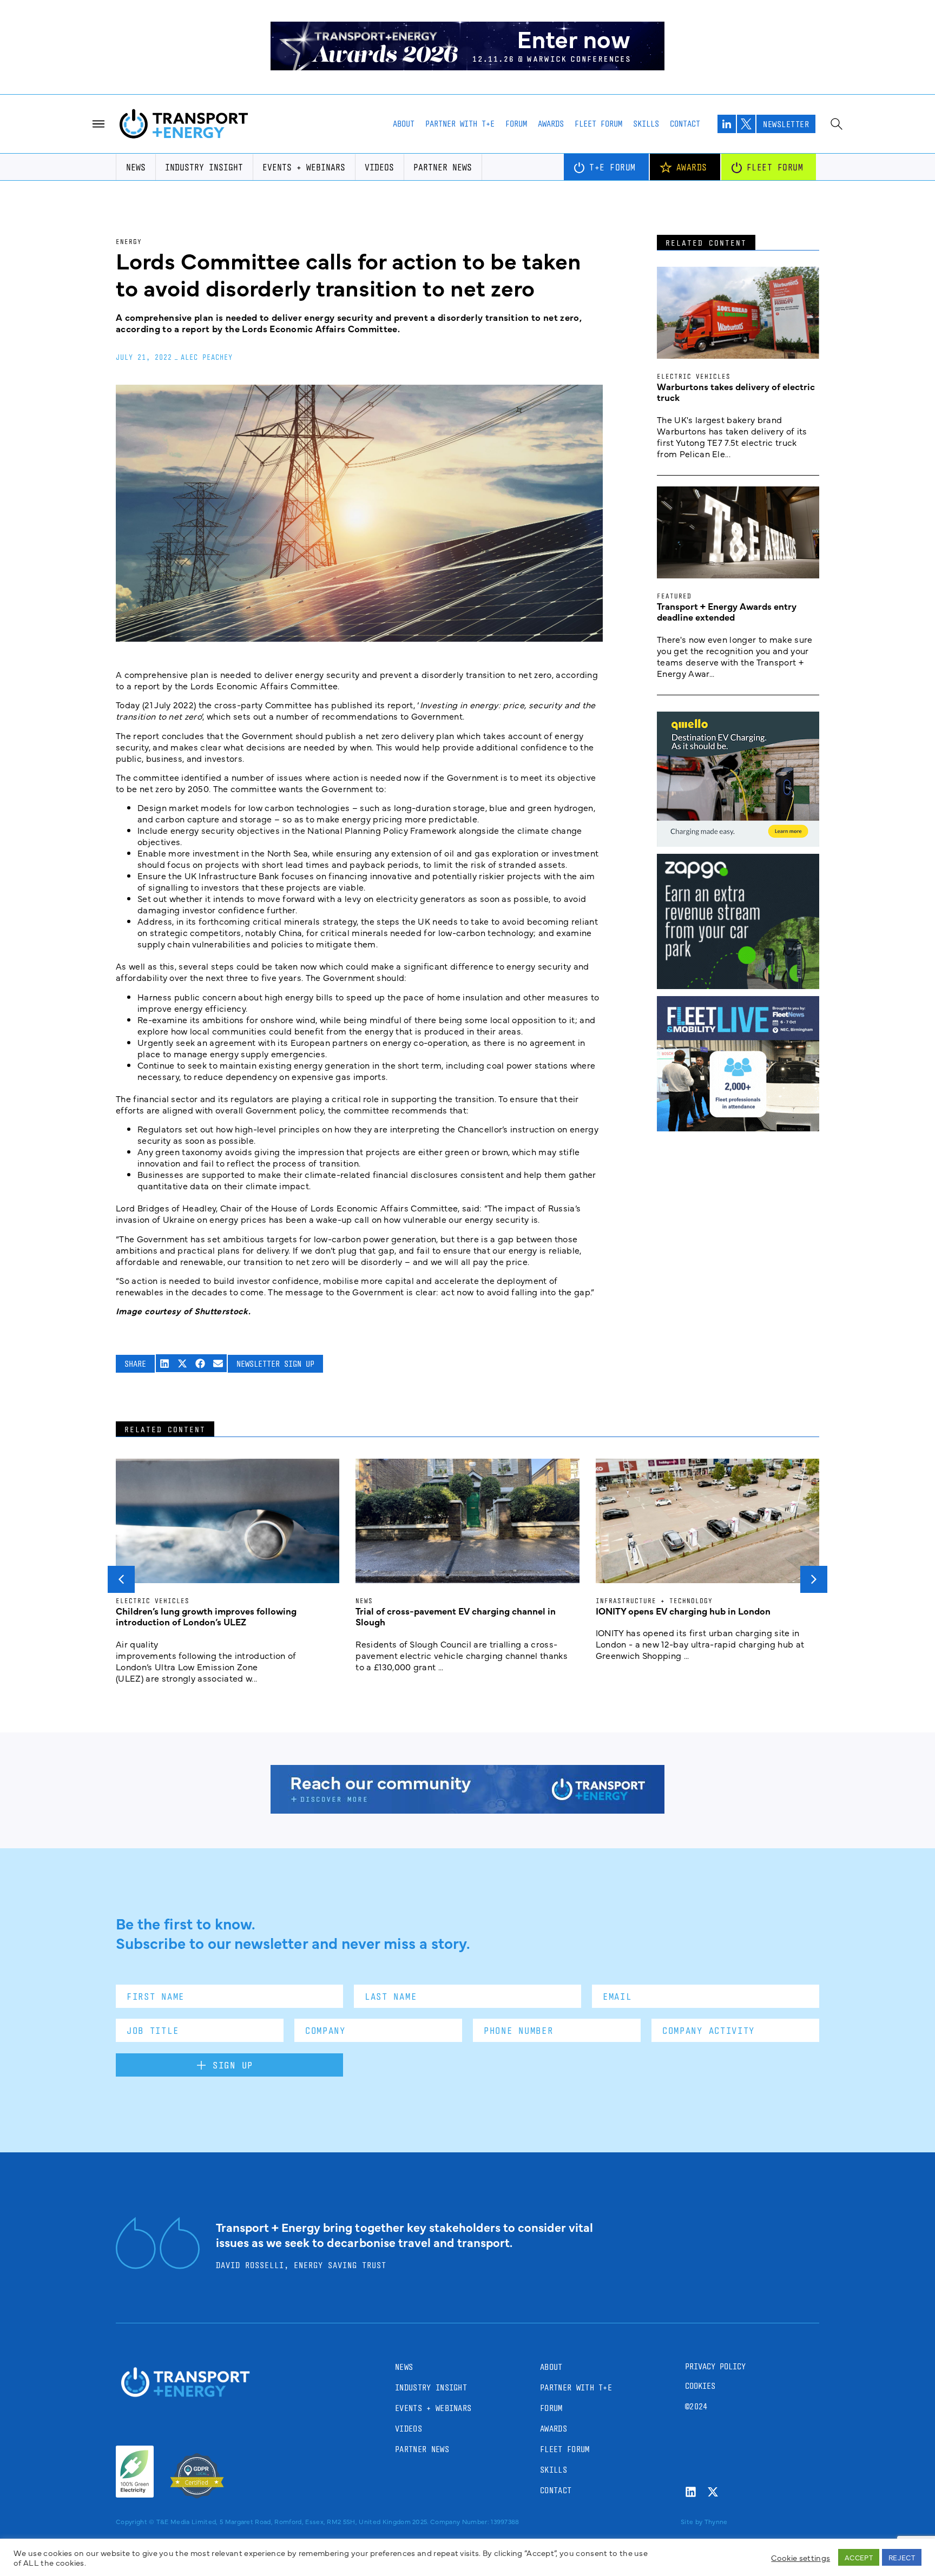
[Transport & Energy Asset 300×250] (738, 1128)
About (404, 124)
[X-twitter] (713, 2492)
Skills (646, 124)
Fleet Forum (598, 124)
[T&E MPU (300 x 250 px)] (738, 985)
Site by (692, 2521)
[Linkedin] (691, 2492)
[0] (738, 843)
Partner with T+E (460, 124)
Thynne (716, 2521)
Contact (685, 124)
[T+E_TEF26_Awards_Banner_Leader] (467, 67)
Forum (516, 124)
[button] (165, 1363)
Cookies (700, 2386)
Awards (551, 124)
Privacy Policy (715, 2366)
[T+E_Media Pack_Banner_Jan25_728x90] (467, 1810)
